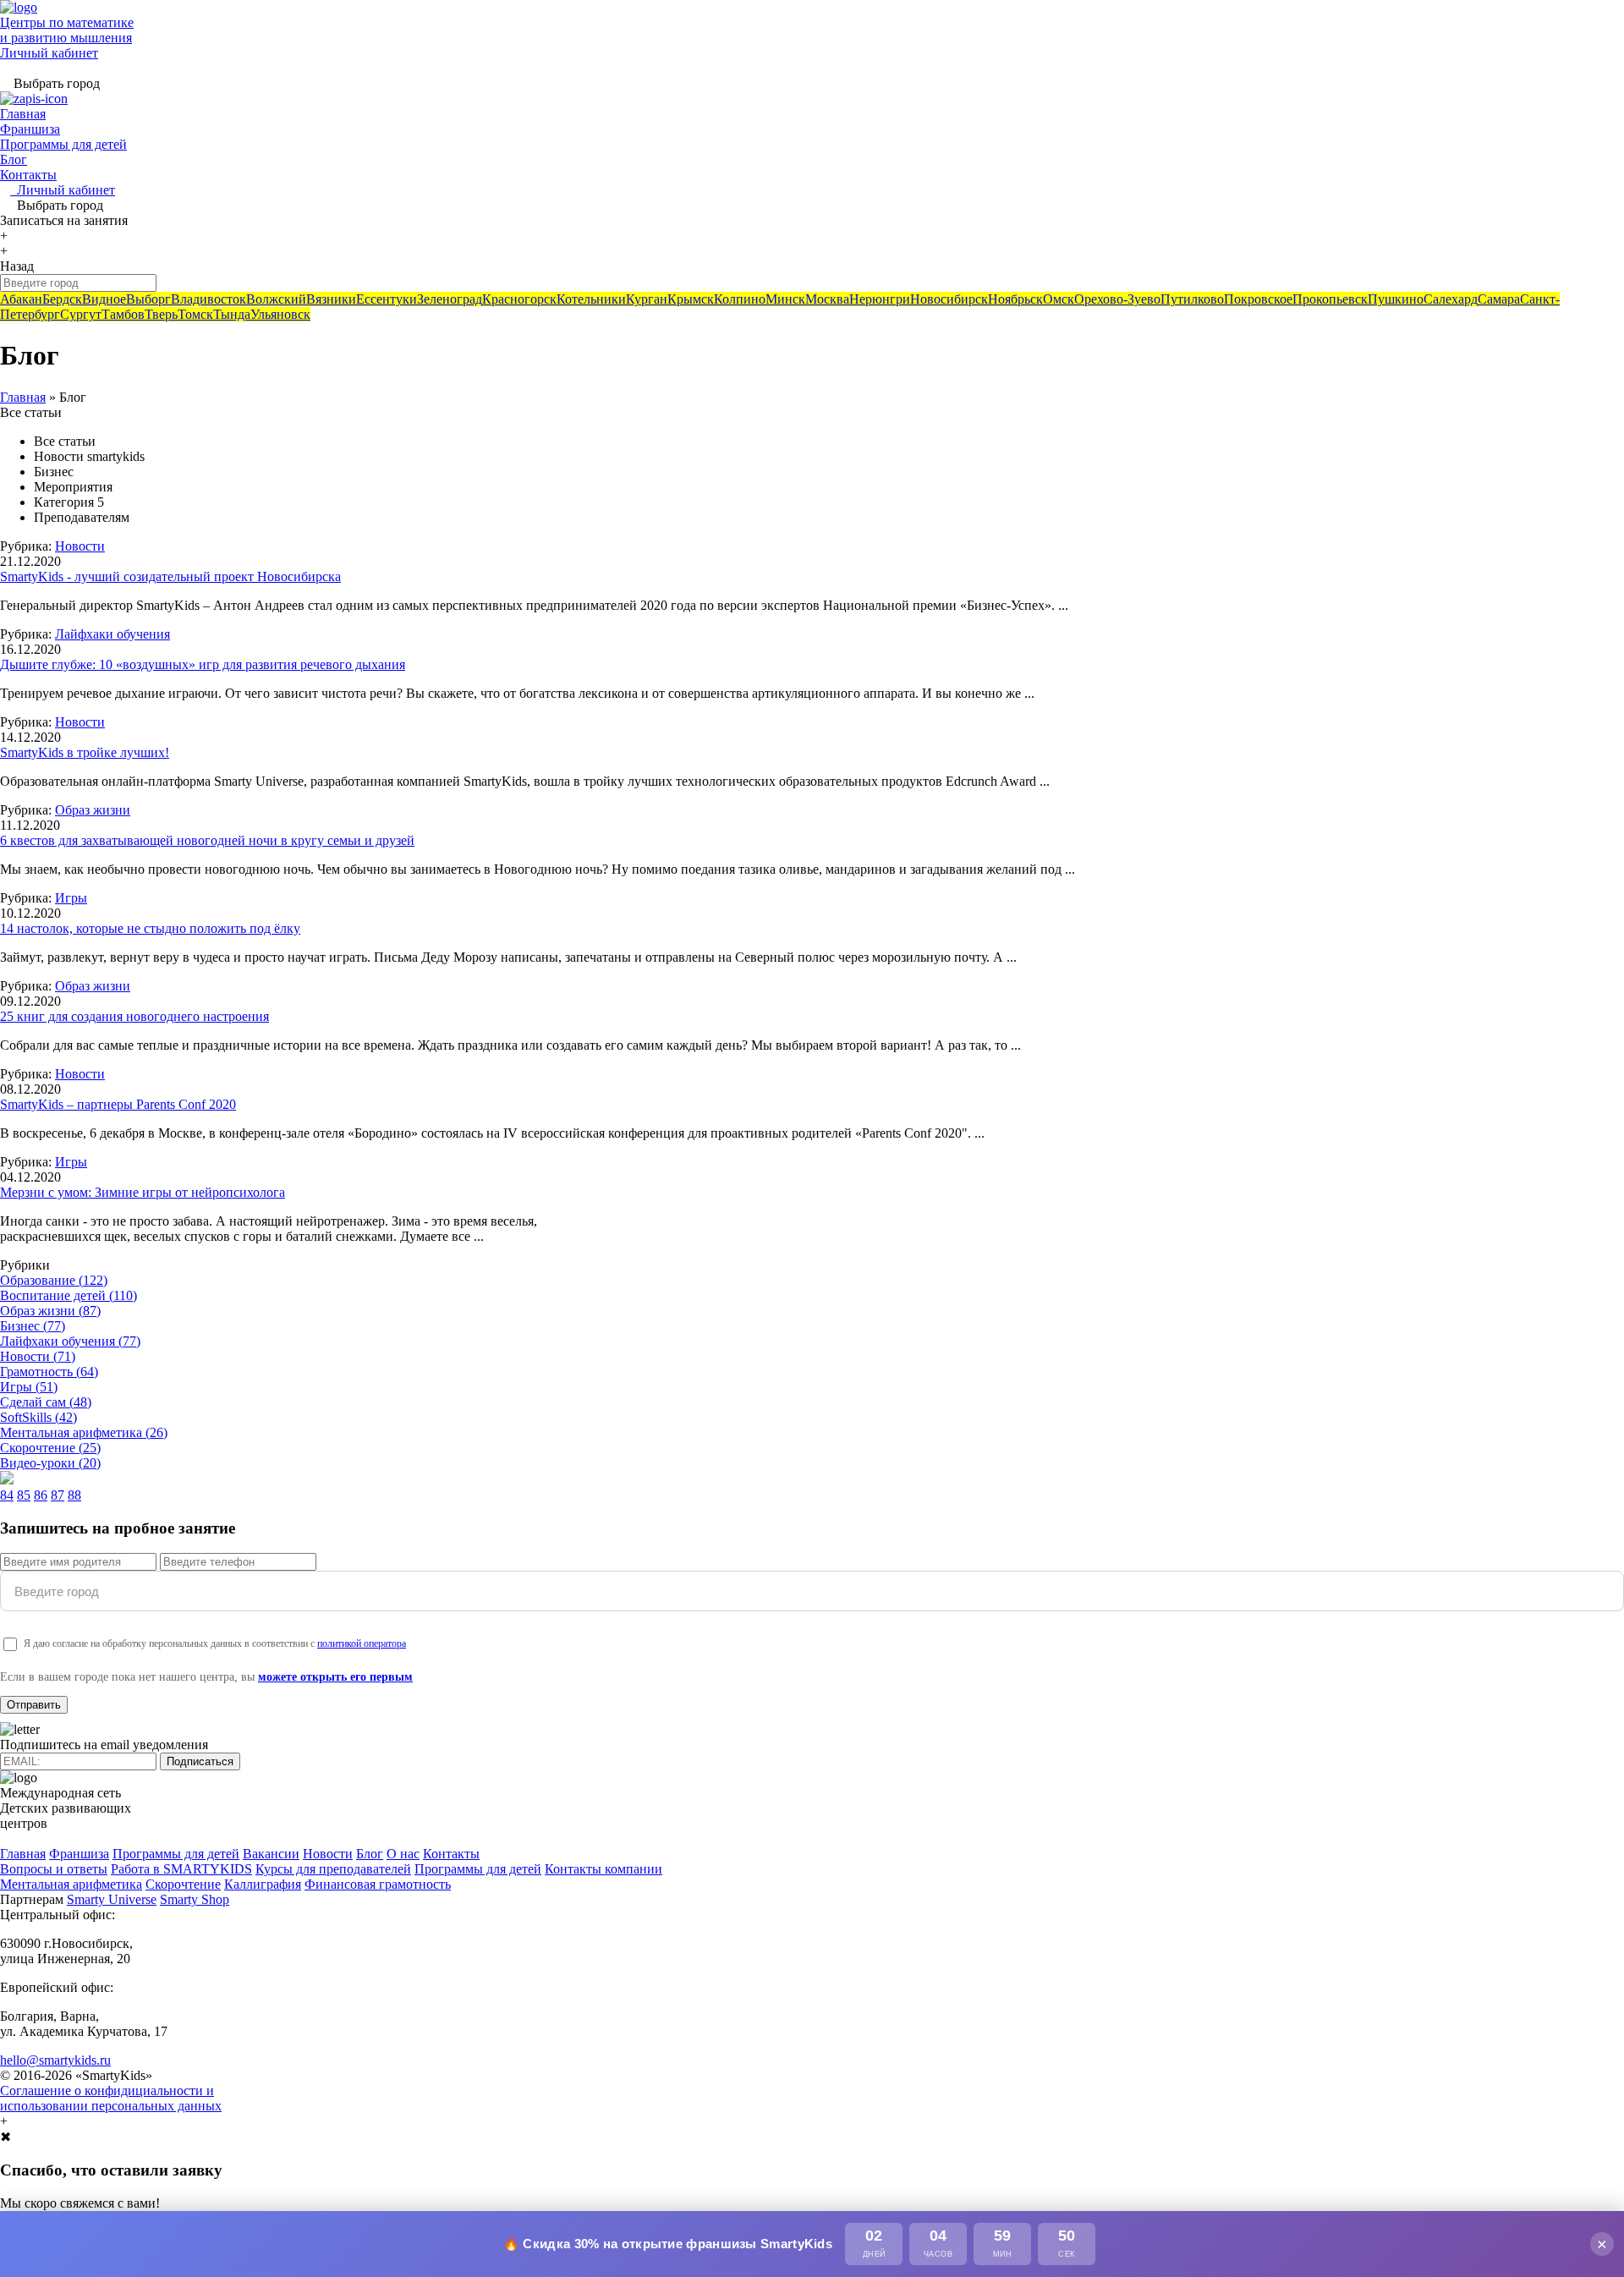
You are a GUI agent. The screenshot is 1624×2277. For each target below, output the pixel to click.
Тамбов (123, 314)
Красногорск (519, 299)
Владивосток (208, 299)
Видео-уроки (50, 1463)
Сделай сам (46, 1402)
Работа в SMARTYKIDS (181, 1869)
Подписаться (200, 1761)
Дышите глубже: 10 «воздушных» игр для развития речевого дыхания (203, 664)
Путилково (1192, 299)
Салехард (1451, 299)
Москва (827, 299)
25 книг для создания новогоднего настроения (134, 1016)
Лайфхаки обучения (112, 634)
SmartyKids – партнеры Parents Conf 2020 (118, 1104)
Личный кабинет (49, 53)
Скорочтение (50, 1448)
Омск (1059, 299)
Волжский (276, 299)
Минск (785, 299)
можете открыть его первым (335, 1677)
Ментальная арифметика (84, 1432)
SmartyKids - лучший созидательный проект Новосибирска (170, 576)
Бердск (62, 299)
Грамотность (49, 1372)
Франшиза (30, 129)
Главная (23, 114)
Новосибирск (949, 299)
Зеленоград (450, 299)
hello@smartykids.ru (55, 2060)
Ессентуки (387, 299)
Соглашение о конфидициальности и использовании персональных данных (111, 2098)
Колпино (740, 299)
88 (74, 1495)
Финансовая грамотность (378, 1884)
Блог (14, 159)
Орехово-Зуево (1117, 299)
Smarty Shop (195, 1899)
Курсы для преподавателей (333, 1869)
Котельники (591, 299)
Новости (80, 546)
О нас (403, 1854)
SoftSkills (38, 1417)
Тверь (161, 314)
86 (41, 1495)
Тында (232, 314)
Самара (1499, 299)
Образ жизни (93, 810)
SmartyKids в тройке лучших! (85, 752)
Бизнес (33, 1326)
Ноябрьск (1015, 299)
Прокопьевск (1330, 299)
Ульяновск (280, 314)
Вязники (331, 299)
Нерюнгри (880, 299)
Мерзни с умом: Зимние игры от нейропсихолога (143, 1192)
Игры (71, 898)
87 (58, 1495)
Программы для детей (63, 144)
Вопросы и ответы (54, 1869)
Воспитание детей (69, 1295)
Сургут (81, 314)
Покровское (1258, 299)
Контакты (28, 175)
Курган (647, 299)
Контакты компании (604, 1869)
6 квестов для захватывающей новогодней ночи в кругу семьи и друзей (207, 840)
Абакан (21, 299)
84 (7, 1495)
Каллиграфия (263, 1884)
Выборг (148, 299)
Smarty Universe (112, 1899)
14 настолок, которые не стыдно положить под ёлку (150, 928)
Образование (54, 1280)
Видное (104, 299)
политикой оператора (362, 1643)
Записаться (64, 220)
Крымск (691, 299)
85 (24, 1495)
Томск (195, 314)
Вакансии (271, 1854)
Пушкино (1396, 299)
